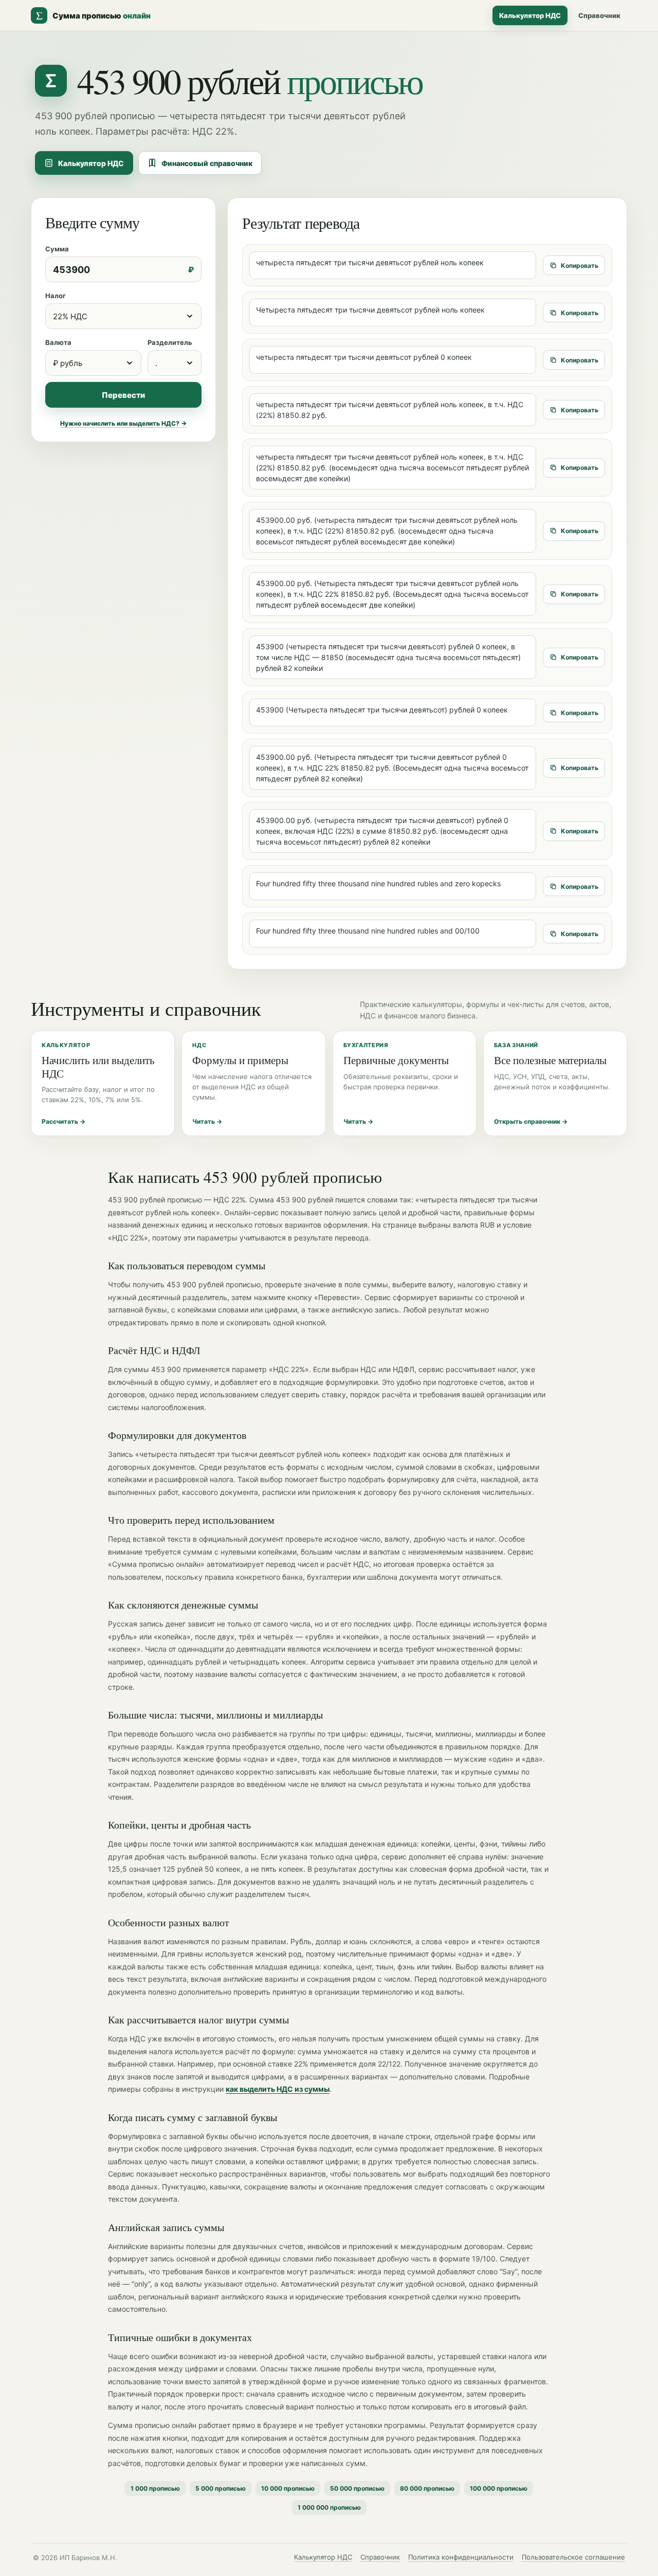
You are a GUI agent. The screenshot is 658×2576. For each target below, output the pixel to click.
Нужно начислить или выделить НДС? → (123, 423)
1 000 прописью (155, 2488)
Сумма (57, 249)
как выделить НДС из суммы (278, 2089)
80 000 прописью (427, 2488)
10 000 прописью (288, 2488)
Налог (56, 296)
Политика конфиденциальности (461, 2557)
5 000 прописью (221, 2488)
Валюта (58, 342)
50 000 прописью (357, 2488)
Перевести (123, 395)
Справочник (599, 15)
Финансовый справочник (207, 163)
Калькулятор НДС (530, 15)
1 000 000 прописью (329, 2507)
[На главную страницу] (51, 81)
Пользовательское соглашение (573, 2557)
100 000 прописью (499, 2488)
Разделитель (170, 342)
